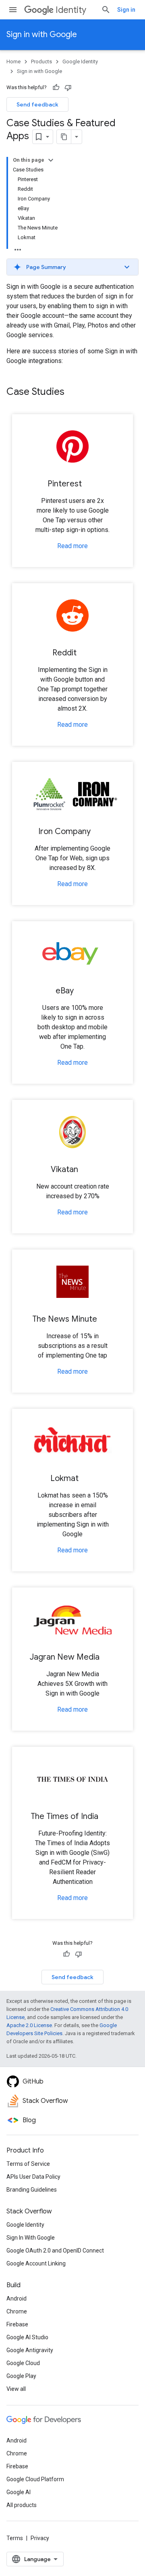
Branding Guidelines (32, 2190)
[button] (72, 267)
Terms (15, 2538)
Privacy (40, 2538)
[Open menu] (13, 10)
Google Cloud (23, 2363)
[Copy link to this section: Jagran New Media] (108, 1658)
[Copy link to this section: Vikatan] (86, 1170)
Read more (72, 546)
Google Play (21, 2376)
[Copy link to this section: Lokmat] (87, 1479)
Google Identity (80, 62)
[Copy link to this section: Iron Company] (99, 832)
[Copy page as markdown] (64, 137)
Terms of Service (28, 2164)
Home (13, 62)
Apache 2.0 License (29, 2025)
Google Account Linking (36, 2263)
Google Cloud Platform (35, 2479)
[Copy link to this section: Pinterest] (90, 484)
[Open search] (106, 10)
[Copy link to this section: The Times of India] (106, 1817)
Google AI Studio (27, 2337)
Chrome (17, 2311)
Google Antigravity (30, 2350)
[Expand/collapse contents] (51, 160)
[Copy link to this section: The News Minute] (105, 1320)
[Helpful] (56, 88)
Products (41, 62)
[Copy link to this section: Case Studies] (72, 392)
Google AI (19, 2492)
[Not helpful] (68, 88)
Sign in (126, 10)
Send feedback (37, 104)
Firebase (17, 2324)
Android (17, 2299)
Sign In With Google (31, 2238)
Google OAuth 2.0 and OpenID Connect (55, 2251)
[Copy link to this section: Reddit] (85, 653)
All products (22, 2505)
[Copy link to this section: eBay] (82, 991)
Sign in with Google (42, 34)
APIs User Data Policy (33, 2177)
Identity (71, 10)
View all (16, 2389)
